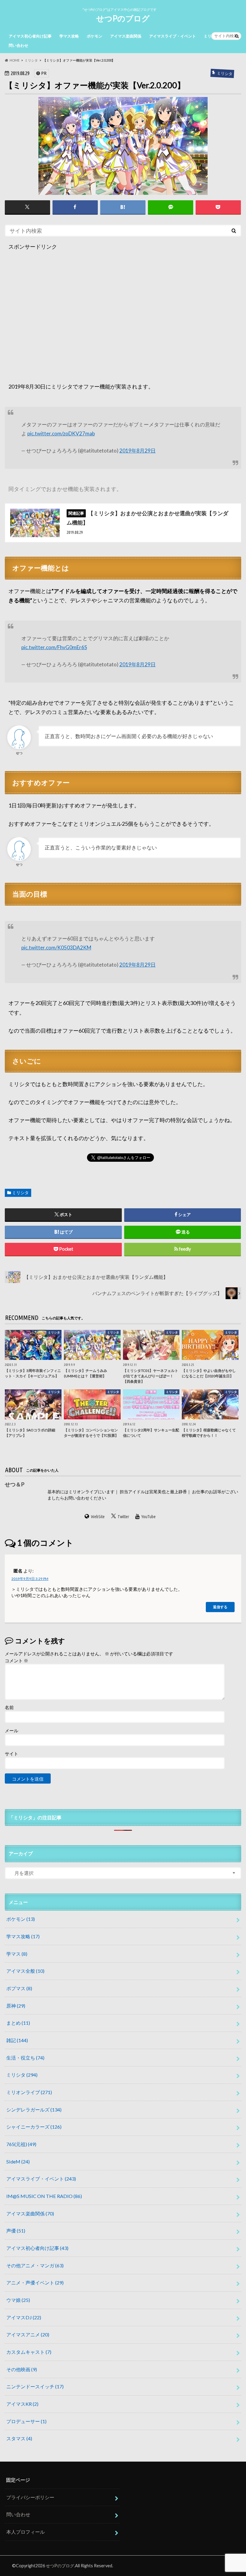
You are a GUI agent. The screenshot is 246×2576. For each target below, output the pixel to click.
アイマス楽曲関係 (126, 36)
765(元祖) (21, 2144)
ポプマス (19, 1988)
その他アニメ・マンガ (35, 2265)
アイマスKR (22, 2404)
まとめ (18, 2023)
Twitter (123, 1517)
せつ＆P (15, 1484)
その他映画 (22, 2369)
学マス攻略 (69, 36)
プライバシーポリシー (30, 2497)
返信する (220, 1607)
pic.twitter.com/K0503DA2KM (56, 947)
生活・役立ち (25, 2058)
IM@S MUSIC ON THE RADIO (44, 2196)
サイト (12, 1754)
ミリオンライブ (29, 2092)
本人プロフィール (25, 2532)
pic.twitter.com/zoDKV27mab (61, 433)
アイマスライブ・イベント (172, 36)
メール (12, 1730)
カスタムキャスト (29, 2352)
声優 (16, 2231)
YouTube (149, 1517)
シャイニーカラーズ (34, 2127)
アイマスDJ (24, 2317)
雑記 (17, 2040)
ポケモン (94, 36)
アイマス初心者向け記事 (30, 36)
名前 (9, 1707)
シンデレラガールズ (34, 2110)
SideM (18, 2161)
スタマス (19, 2438)
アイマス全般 (25, 1971)
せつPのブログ (123, 18)
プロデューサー (26, 2421)
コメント (16, 1660)
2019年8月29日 (138, 451)
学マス (17, 1954)
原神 (16, 2006)
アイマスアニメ (28, 2334)
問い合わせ (18, 45)
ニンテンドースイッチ (35, 2386)
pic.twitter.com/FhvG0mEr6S (54, 647)
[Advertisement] (123, 322)
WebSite (98, 1517)
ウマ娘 (18, 2300)
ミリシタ (20, 1193)
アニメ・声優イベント (35, 2282)
